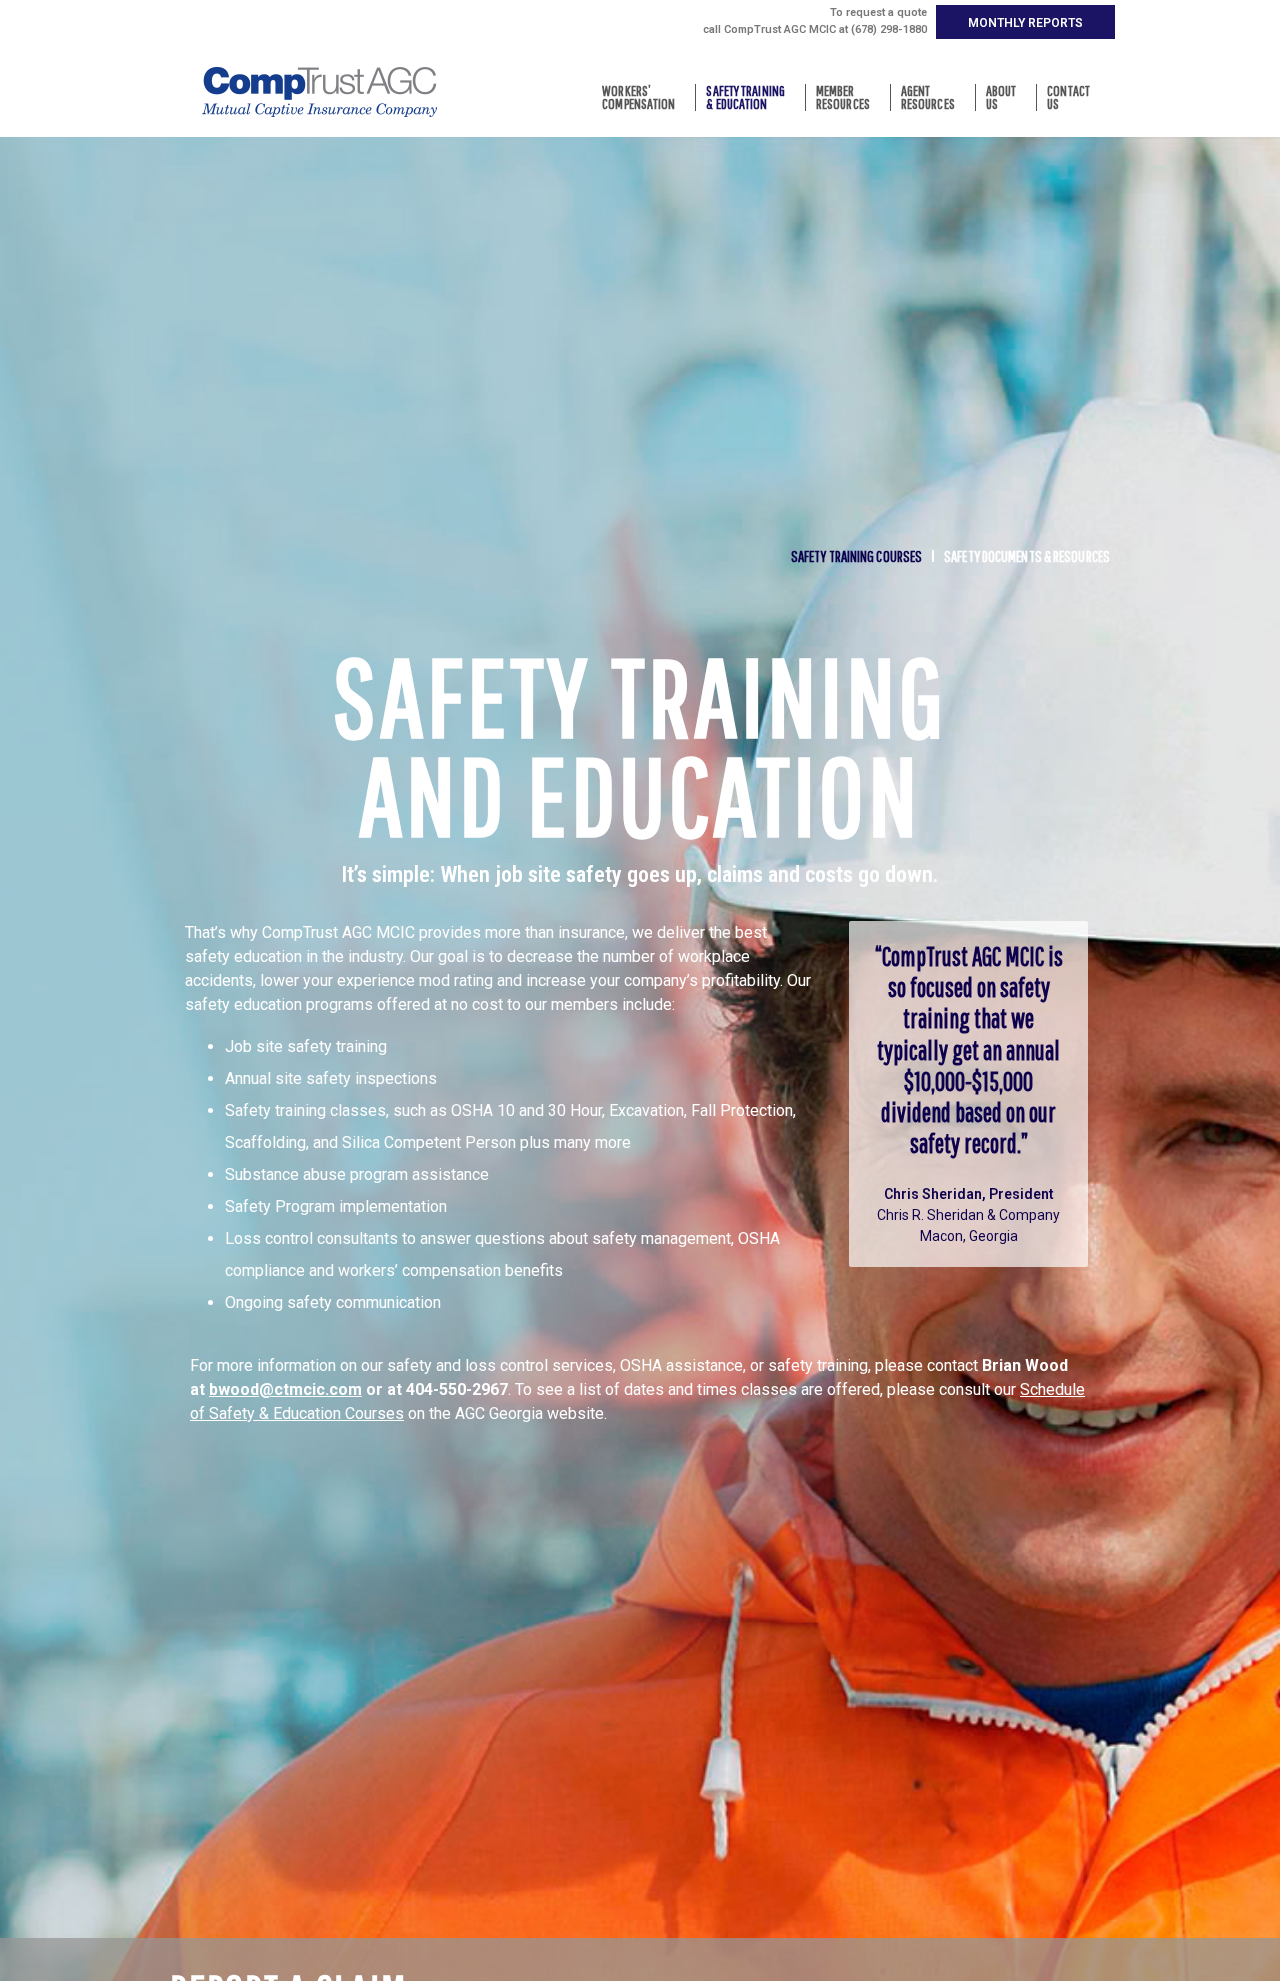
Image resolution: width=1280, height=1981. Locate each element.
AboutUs (1001, 97)
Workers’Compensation (638, 97)
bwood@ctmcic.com (285, 1389)
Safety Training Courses (856, 556)
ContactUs (1068, 97)
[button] (1025, 22)
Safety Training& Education (745, 97)
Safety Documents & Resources (1027, 556)
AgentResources (928, 97)
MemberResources (843, 97)
